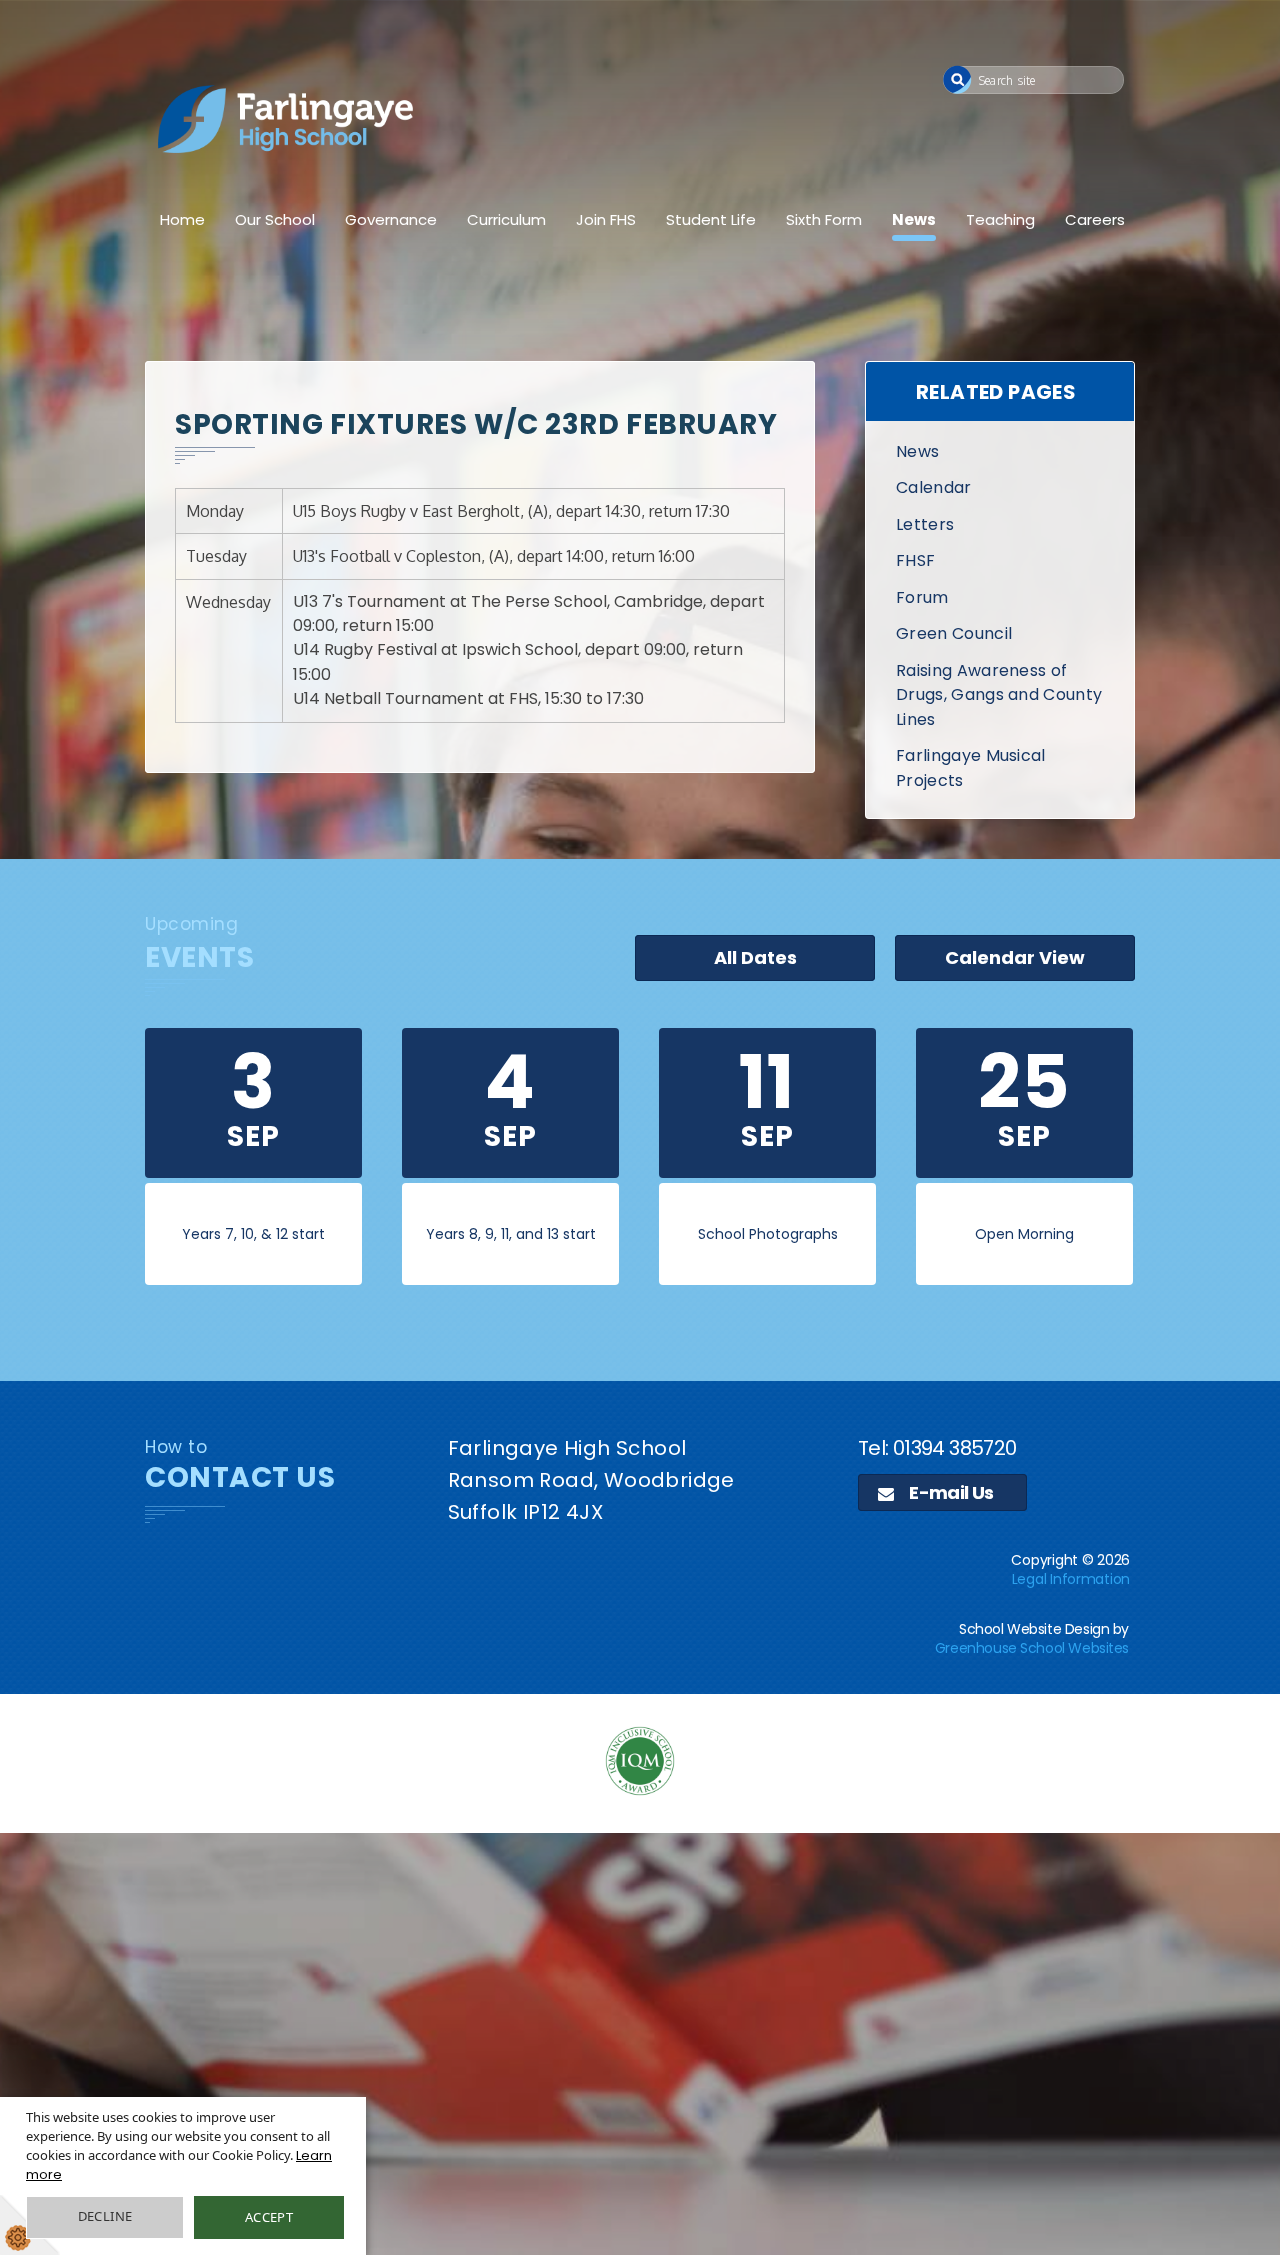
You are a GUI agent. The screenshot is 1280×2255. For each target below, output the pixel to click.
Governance (391, 219)
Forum (922, 597)
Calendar (934, 487)
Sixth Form (824, 219)
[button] (957, 79)
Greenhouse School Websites (1032, 1648)
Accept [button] (269, 2217)
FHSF (915, 560)
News (914, 219)
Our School (275, 219)
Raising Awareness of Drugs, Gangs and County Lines (999, 695)
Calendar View (1015, 957)
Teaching (1000, 219)
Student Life (711, 219)
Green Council (954, 633)
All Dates (755, 957)
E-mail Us (950, 1492)
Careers (1095, 219)
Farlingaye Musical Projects (971, 767)
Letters (925, 524)
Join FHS (606, 219)
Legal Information (1071, 1579)
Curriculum (506, 219)
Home (182, 219)
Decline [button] (105, 2216)
